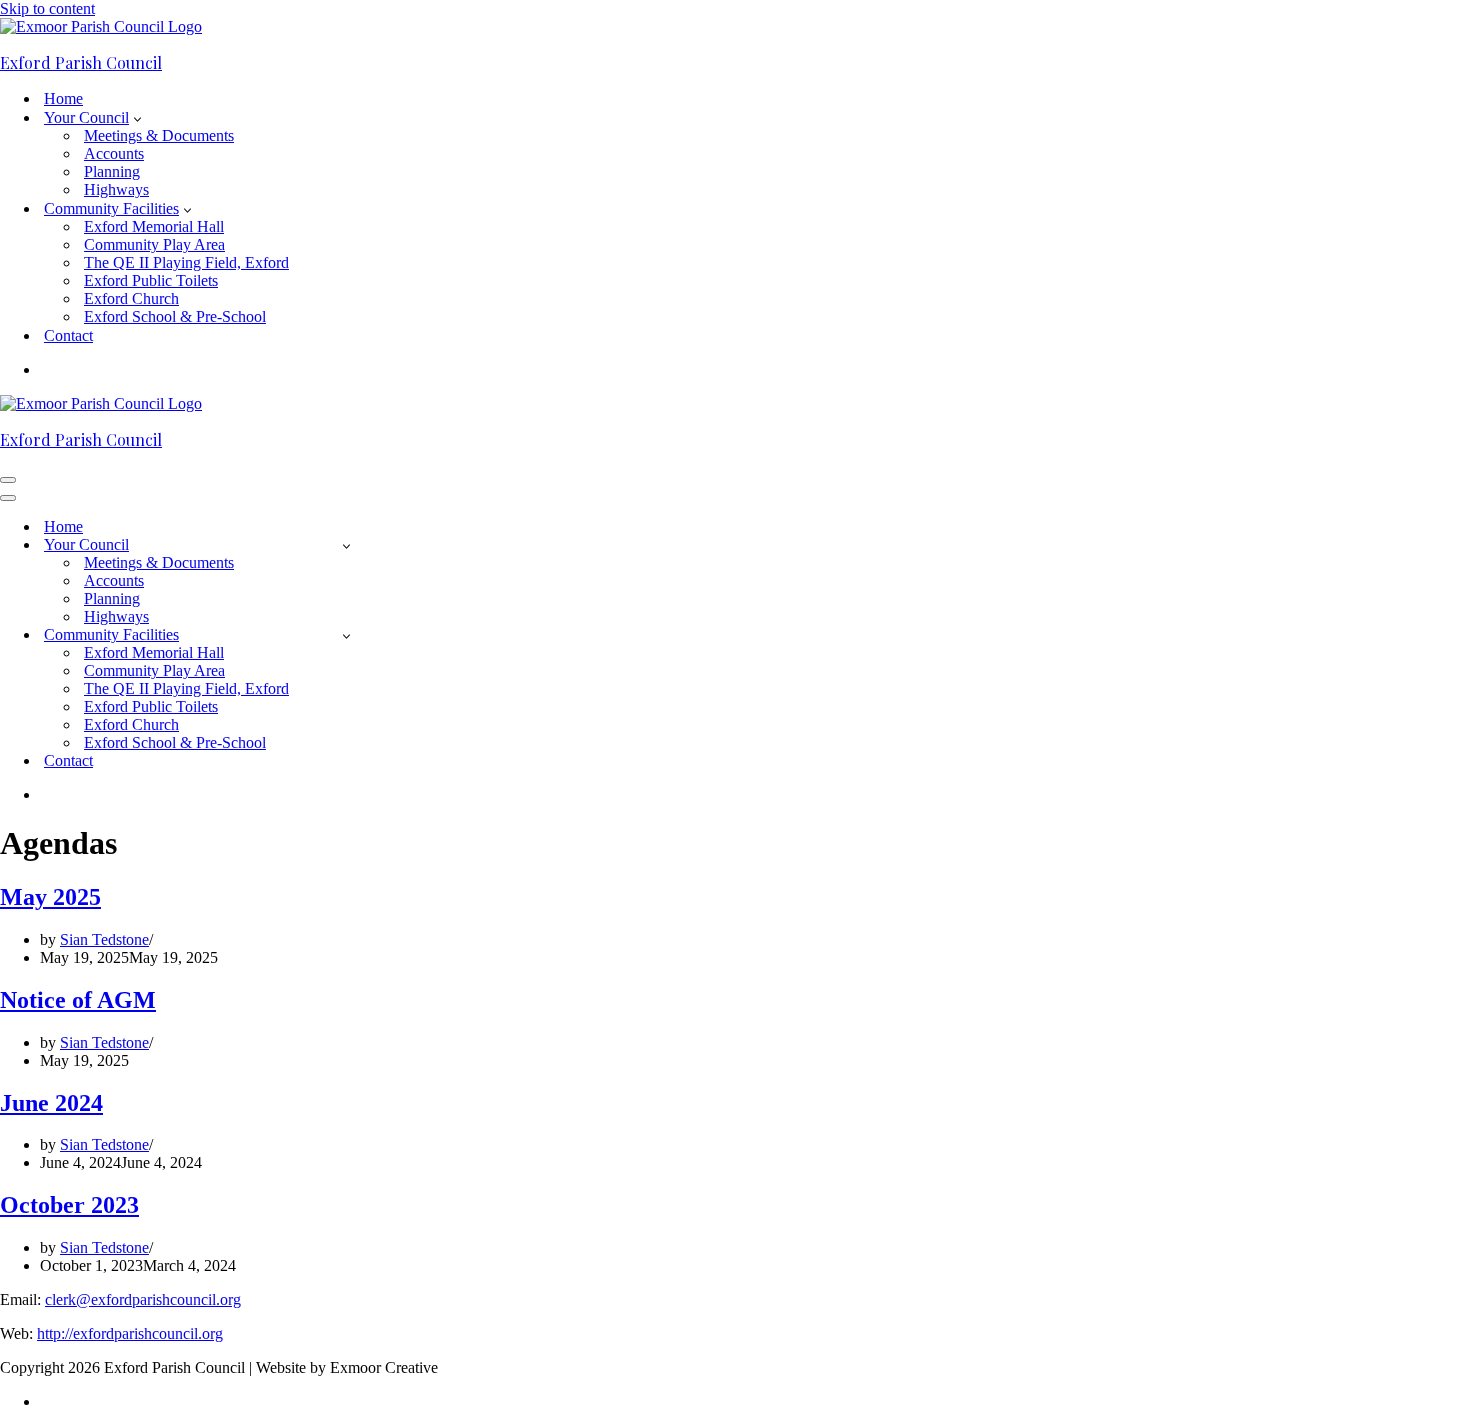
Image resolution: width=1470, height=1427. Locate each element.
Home (63, 98)
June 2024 (51, 1103)
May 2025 (50, 897)
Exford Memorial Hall (154, 226)
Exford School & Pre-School (175, 316)
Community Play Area (154, 244)
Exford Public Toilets (151, 280)
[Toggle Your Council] (346, 545)
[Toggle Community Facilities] (346, 635)
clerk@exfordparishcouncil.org (143, 1299)
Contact (68, 335)
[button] (137, 118)
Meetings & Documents (159, 135)
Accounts (114, 153)
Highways (116, 189)
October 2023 (69, 1205)
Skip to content (47, 8)
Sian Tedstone (104, 939)
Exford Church (131, 298)
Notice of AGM (78, 1000)
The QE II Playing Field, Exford (186, 262)
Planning (112, 171)
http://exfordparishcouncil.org (130, 1333)
